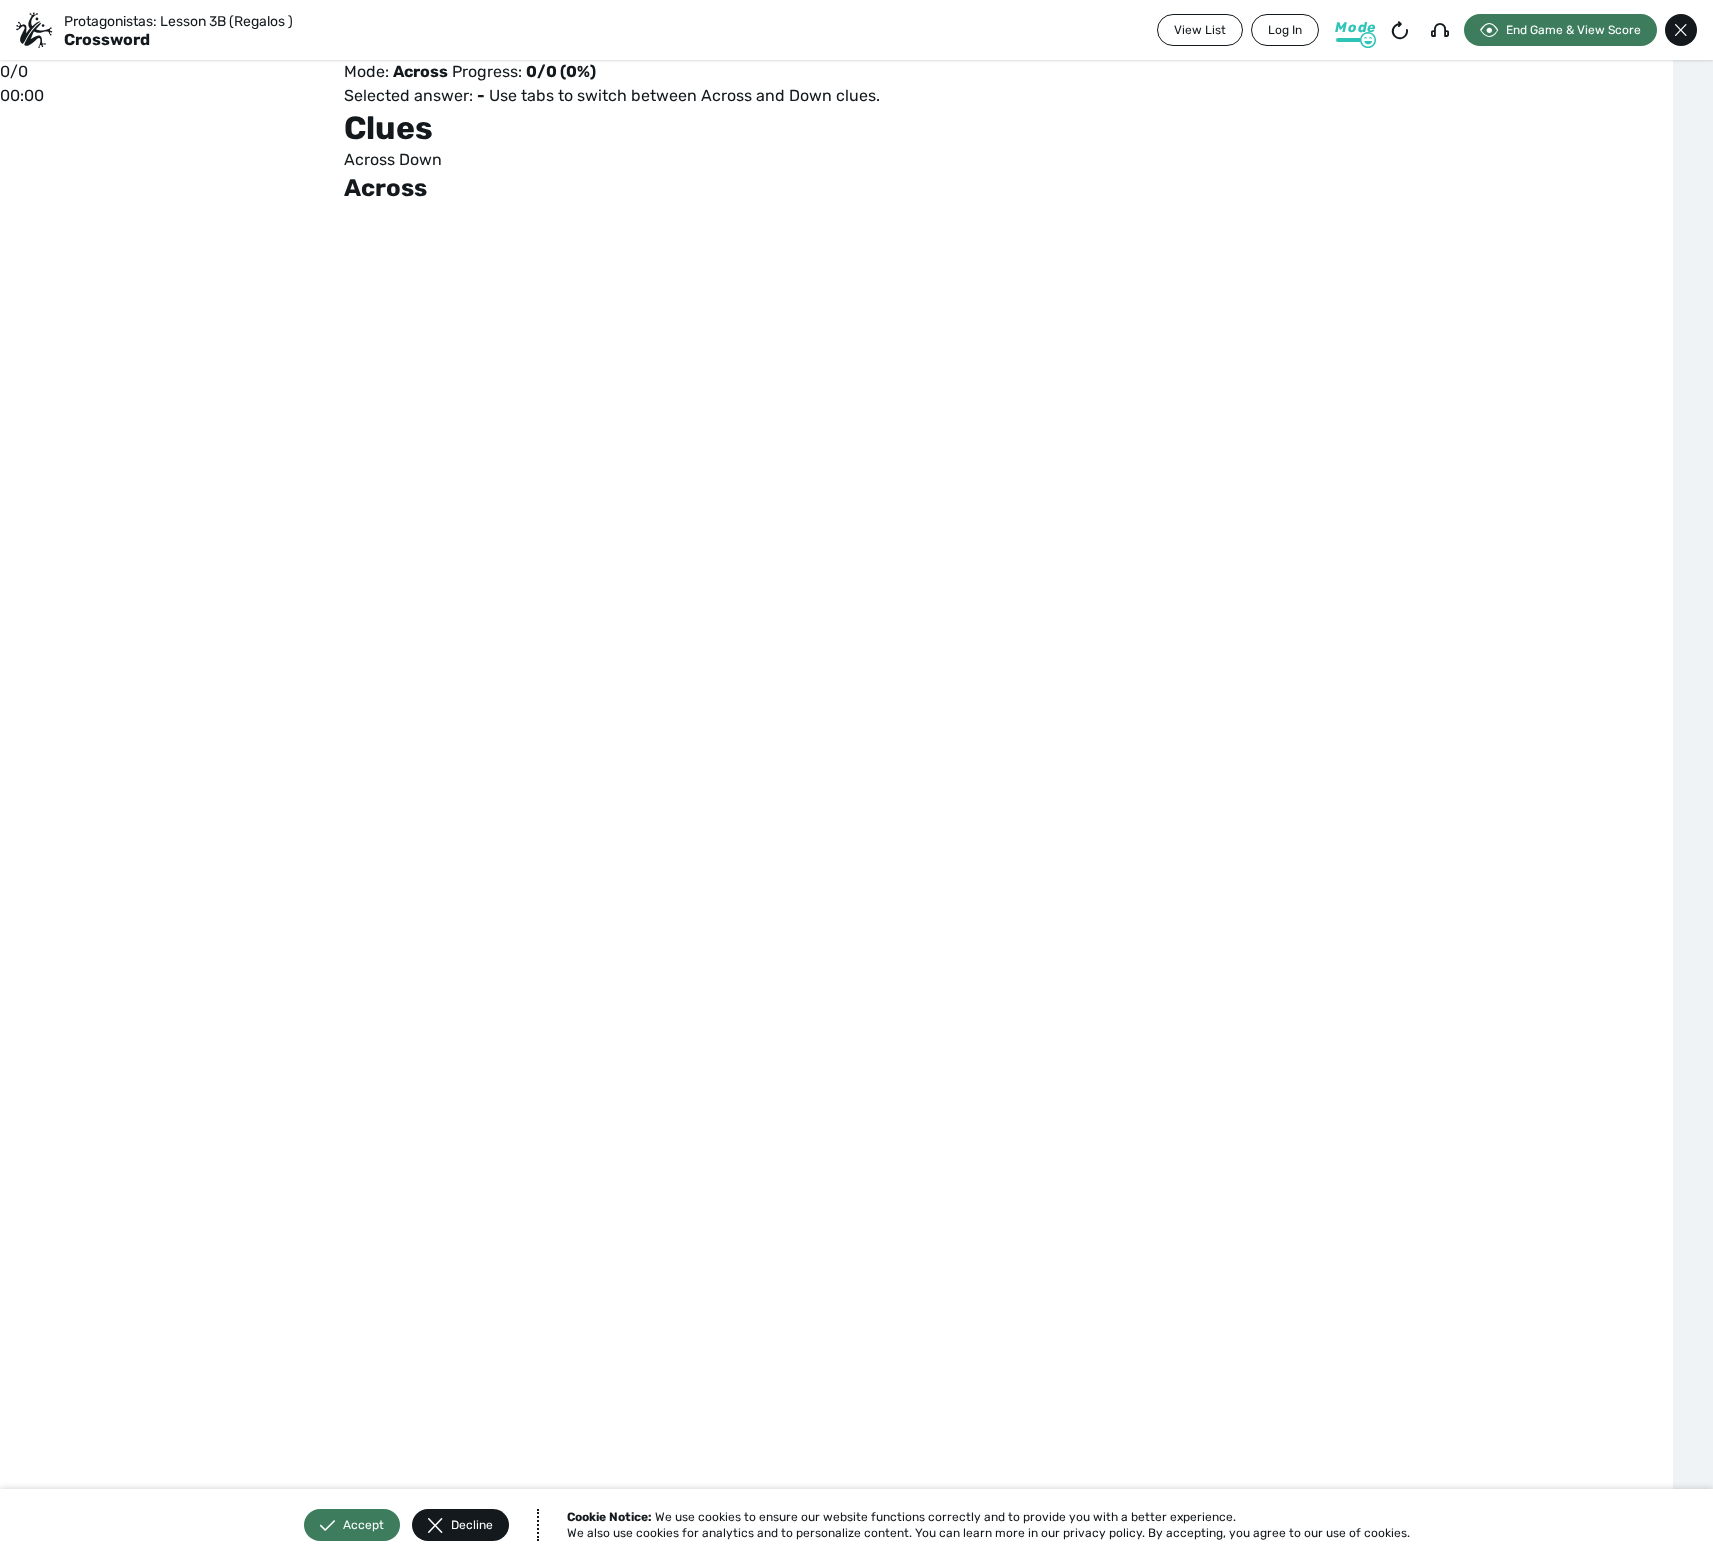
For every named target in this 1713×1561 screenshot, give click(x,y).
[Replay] (1400, 30)
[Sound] (1440, 30)
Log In (1285, 30)
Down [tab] (420, 159)
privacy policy (1102, 1533)
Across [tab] (369, 159)
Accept (363, 1525)
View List (1200, 30)
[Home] (34, 30)
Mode (1355, 27)
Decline (472, 1525)
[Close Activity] (1681, 30)
